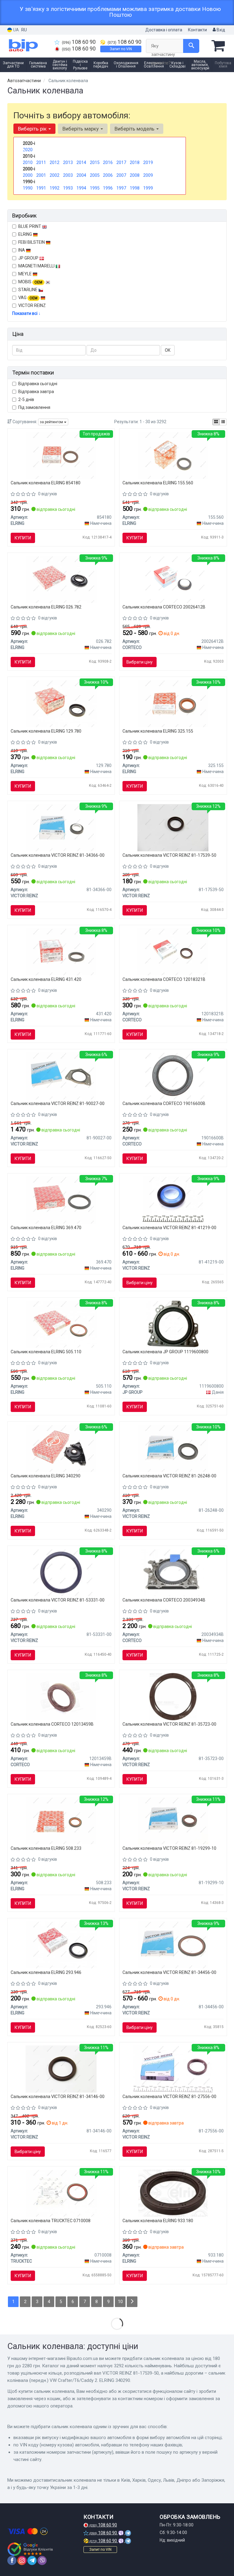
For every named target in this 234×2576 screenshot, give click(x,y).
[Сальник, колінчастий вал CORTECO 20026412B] (173, 579)
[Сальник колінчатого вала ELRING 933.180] (173, 2193)
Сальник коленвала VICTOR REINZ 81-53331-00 (58, 1600)
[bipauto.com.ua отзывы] (31, 2549)
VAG (28, 298)
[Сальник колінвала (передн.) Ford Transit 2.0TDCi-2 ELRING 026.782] (61, 579)
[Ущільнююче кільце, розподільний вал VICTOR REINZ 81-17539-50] (173, 828)
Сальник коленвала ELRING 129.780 (46, 731)
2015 (95, 162)
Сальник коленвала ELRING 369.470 (46, 1228)
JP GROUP (29, 258)
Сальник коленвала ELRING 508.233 (46, 1848)
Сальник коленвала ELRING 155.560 (158, 483)
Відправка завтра (36, 392)
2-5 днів (26, 399)
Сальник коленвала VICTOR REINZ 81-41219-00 (169, 1228)
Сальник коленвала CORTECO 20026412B (164, 607)
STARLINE (28, 290)
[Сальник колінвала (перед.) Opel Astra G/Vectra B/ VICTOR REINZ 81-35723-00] (173, 1696)
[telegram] (32, 2560)
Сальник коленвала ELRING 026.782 (46, 607)
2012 (55, 162)
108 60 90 (79, 42)
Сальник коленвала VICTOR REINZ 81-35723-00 (169, 1724)
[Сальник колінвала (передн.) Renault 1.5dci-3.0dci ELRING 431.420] (61, 952)
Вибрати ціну (140, 662)
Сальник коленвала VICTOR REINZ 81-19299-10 (169, 1848)
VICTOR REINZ (32, 305)
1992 (55, 188)
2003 (68, 175)
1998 (135, 188)
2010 (28, 162)
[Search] (191, 46)
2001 (41, 175)
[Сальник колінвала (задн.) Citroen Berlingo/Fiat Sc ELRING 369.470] (61, 1200)
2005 (95, 175)
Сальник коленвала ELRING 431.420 (46, 979)
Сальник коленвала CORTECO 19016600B (164, 1103)
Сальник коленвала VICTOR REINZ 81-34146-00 (58, 2097)
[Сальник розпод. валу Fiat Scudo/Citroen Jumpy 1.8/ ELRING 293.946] (61, 1945)
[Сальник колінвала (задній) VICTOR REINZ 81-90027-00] (61, 1076)
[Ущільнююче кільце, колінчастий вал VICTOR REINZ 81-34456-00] (173, 1945)
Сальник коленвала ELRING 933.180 (158, 2221)
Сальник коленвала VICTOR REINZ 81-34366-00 (58, 855)
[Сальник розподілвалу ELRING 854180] (61, 455)
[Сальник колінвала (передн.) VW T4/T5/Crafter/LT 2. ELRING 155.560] (173, 455)
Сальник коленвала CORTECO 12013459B (52, 1724)
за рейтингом (52, 422)
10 (120, 2302)
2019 (148, 162)
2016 (108, 162)
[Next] (132, 2302)
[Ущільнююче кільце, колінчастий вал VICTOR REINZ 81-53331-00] (61, 1572)
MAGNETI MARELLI (37, 266)
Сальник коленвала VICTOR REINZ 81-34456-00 (169, 1972)
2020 (28, 150)
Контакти (197, 30)
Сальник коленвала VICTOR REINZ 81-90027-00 (58, 1103)
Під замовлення (34, 407)
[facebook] (12, 2560)
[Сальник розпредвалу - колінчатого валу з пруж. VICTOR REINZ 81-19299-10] (173, 1821)
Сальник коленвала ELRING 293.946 (46, 1972)
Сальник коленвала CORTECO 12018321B (164, 979)
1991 (41, 188)
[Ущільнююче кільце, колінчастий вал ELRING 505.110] (61, 1324)
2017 (121, 162)
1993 (68, 188)
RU (24, 30)
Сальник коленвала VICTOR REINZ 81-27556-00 (169, 2097)
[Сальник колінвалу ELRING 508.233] (61, 1821)
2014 (81, 162)
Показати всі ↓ (26, 313)
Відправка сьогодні (38, 384)
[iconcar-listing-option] (223, 422)
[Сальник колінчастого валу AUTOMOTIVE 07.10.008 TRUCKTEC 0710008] (61, 2193)
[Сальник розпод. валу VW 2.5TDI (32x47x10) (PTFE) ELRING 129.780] (61, 703)
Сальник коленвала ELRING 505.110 (46, 1352)
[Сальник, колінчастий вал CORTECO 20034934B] (173, 1572)
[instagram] (22, 2560)
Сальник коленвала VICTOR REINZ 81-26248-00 (169, 1476)
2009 (148, 175)
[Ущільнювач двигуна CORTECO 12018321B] (173, 952)
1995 (95, 188)
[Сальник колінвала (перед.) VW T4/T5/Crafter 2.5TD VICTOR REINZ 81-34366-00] (61, 828)
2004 (81, 175)
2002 (55, 175)
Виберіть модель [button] (135, 129)
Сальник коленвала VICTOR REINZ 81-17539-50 (169, 855)
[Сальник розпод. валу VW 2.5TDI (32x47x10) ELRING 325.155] (173, 703)
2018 (135, 162)
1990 (28, 188)
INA (22, 250)
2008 (135, 175)
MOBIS (30, 282)
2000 (28, 175)
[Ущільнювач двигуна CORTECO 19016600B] (173, 1076)
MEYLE (25, 274)
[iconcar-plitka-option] (216, 422)
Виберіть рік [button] (33, 129)
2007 (121, 175)
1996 (108, 188)
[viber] (42, 2560)
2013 (68, 162)
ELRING (26, 234)
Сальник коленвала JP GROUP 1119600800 (165, 1352)
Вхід (220, 30)
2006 (108, 175)
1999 (148, 188)
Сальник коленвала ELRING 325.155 (158, 731)
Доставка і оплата (164, 30)
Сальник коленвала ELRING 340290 (46, 1476)
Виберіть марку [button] (81, 129)
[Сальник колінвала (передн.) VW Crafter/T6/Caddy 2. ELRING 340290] (61, 1448)
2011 (41, 162)
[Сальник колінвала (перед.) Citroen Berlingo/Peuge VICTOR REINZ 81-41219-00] (173, 1200)
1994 (81, 188)
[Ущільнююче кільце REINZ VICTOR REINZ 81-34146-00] (61, 2069)
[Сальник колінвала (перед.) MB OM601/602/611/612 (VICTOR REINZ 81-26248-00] (173, 1448)
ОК (168, 350)
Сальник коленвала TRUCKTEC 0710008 (51, 2221)
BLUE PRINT (30, 226)
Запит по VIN (121, 49)
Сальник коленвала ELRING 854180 (46, 483)
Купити (23, 538)
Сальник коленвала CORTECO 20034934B (164, 1600)
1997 (121, 188)
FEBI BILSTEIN (32, 242)
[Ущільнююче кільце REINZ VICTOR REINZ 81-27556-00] (173, 2069)
